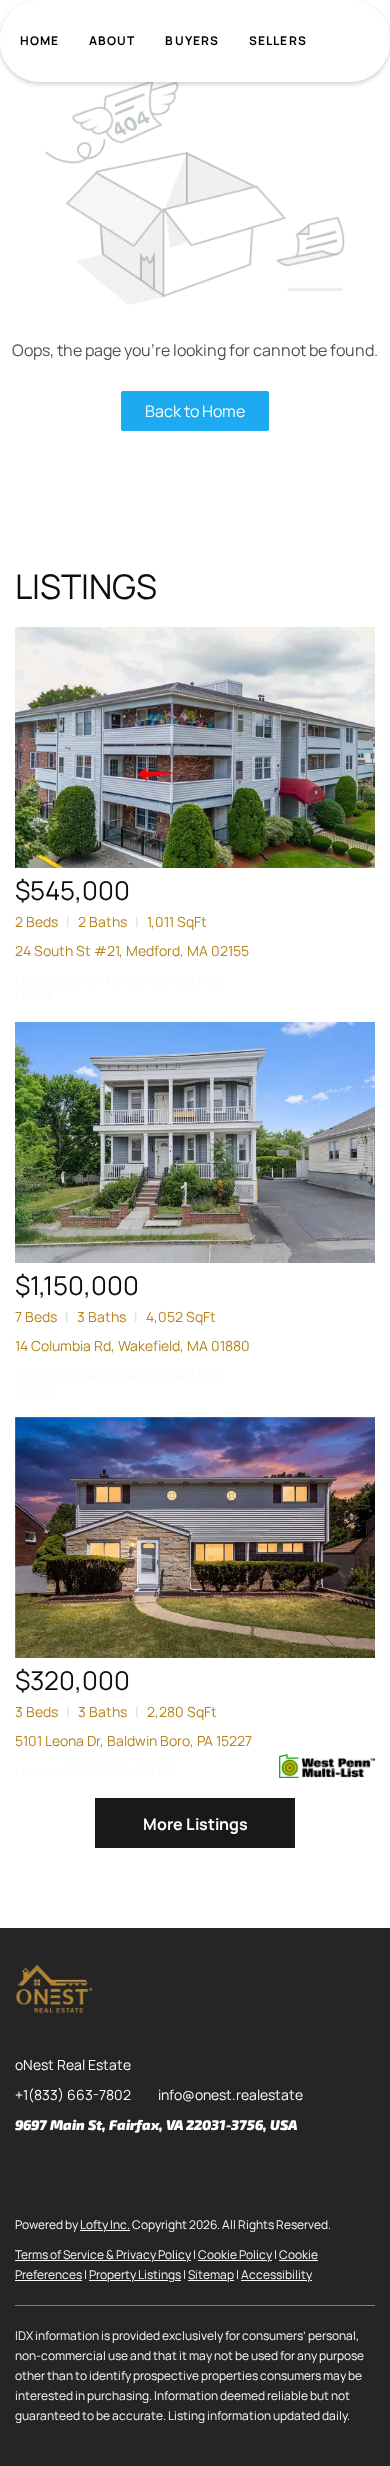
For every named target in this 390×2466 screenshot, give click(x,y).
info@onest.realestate (230, 2094)
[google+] (230, 2170)
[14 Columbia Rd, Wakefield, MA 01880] (195, 1142)
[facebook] (30, 2170)
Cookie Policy (235, 2254)
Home (39, 40)
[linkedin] (70, 2170)
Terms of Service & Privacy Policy (103, 2254)
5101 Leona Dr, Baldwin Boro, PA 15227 (133, 1740)
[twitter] (110, 2170)
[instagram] (150, 2170)
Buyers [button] (192, 40)
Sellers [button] (278, 40)
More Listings (195, 1824)
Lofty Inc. (105, 2224)
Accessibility (276, 2274)
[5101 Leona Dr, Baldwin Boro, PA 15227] (195, 1537)
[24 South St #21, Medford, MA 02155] (195, 747)
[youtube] (190, 2170)
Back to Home (195, 411)
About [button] (112, 40)
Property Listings (135, 2274)
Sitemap (211, 2274)
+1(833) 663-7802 (73, 2094)
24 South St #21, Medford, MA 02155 (132, 950)
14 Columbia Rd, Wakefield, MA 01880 (132, 1345)
